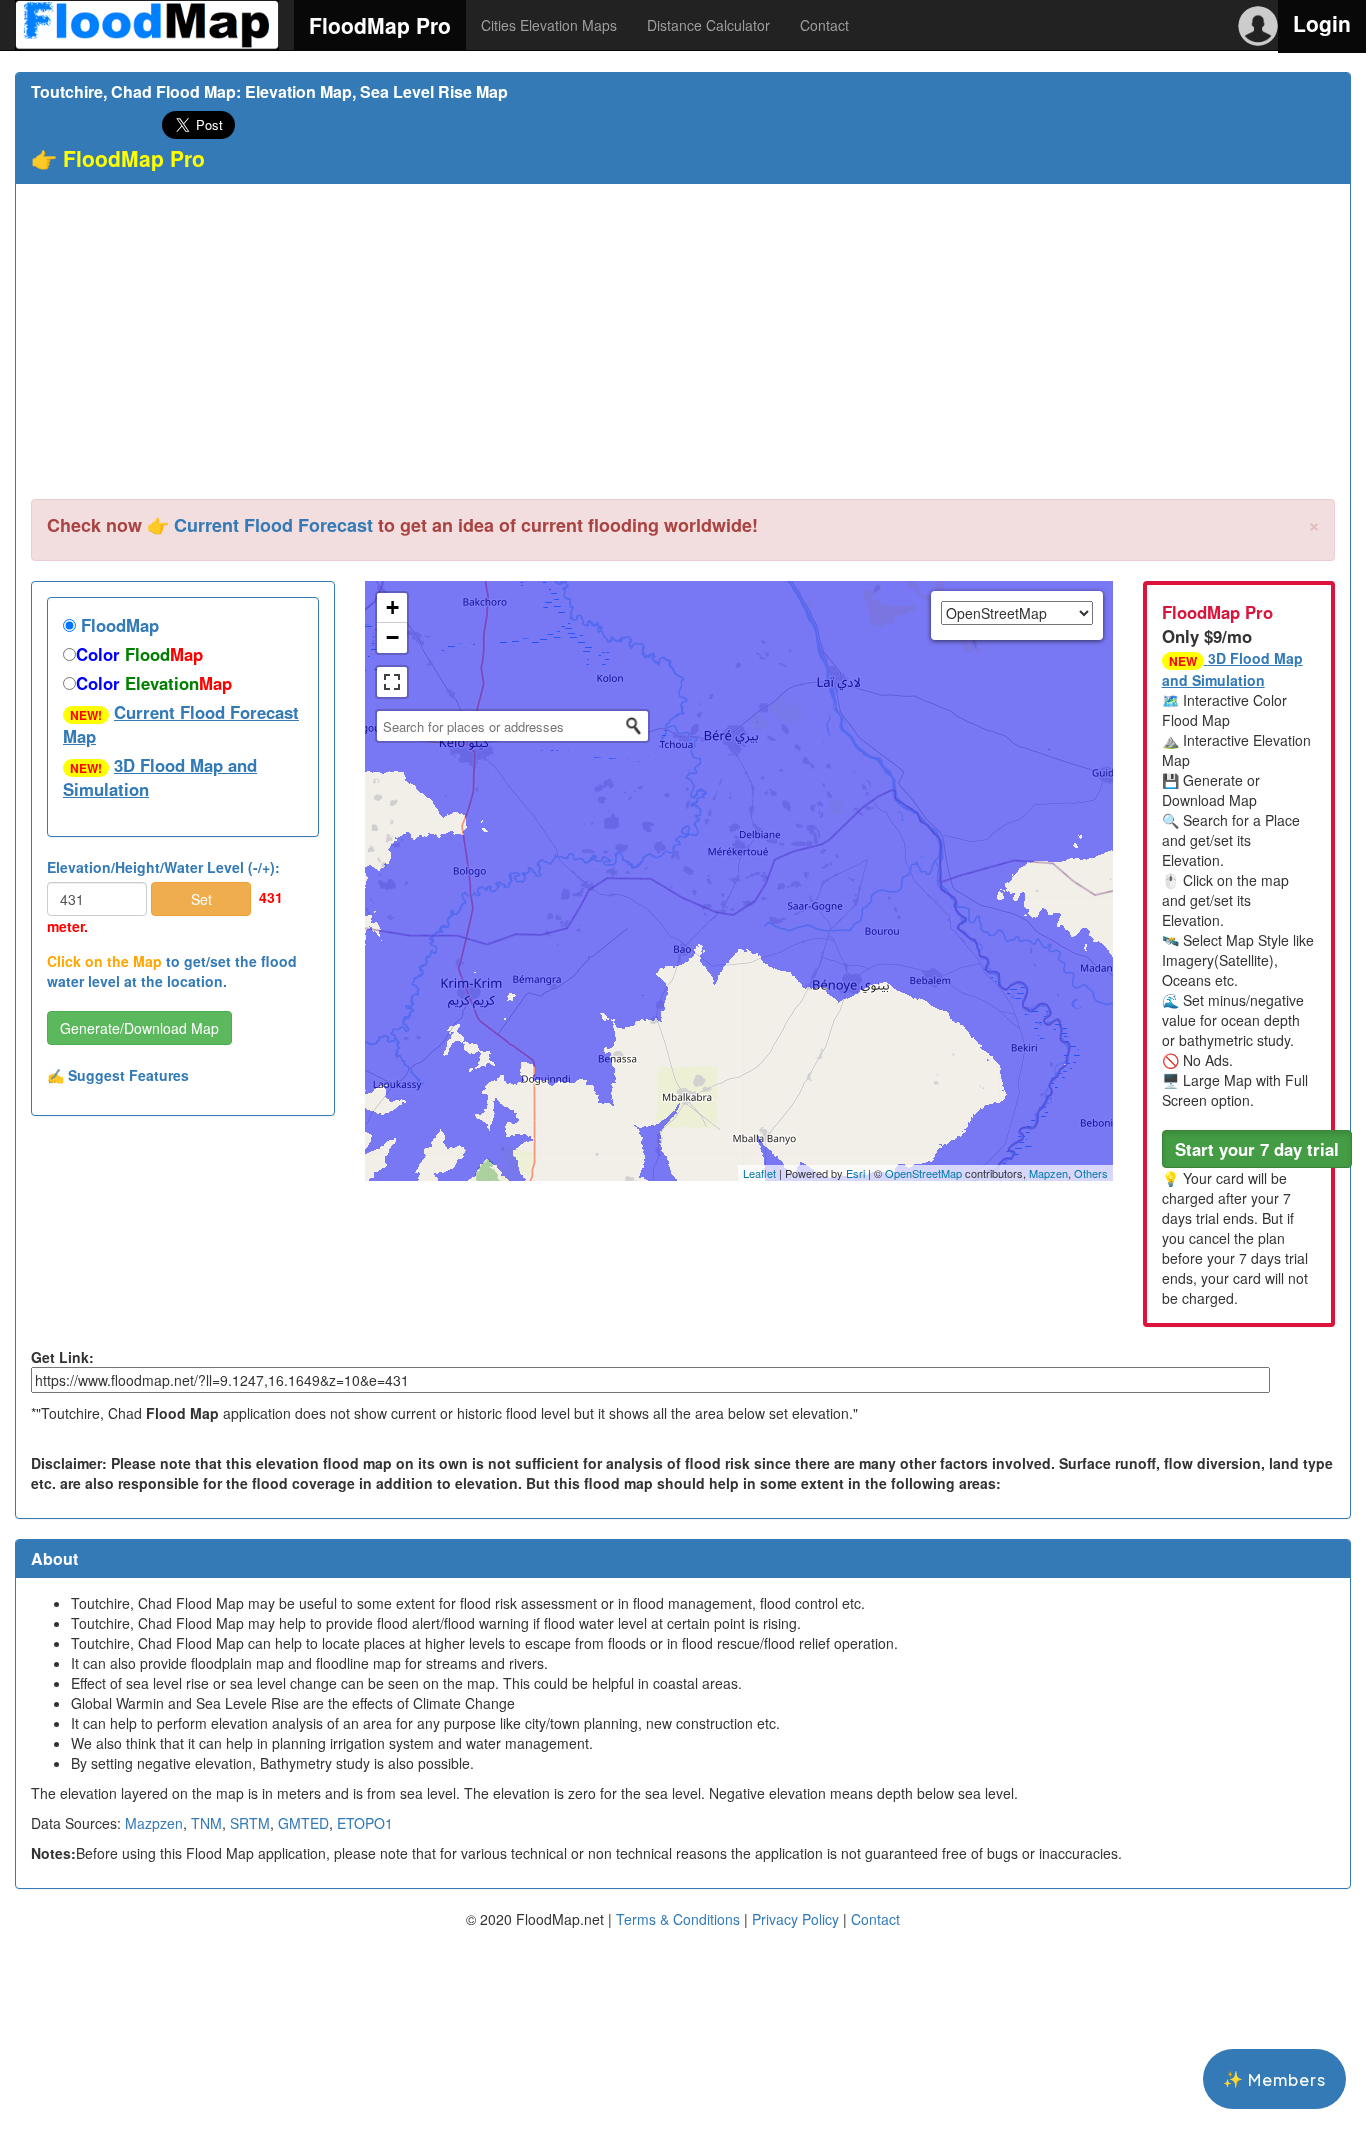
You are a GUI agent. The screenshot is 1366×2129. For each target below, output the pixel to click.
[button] (1257, 1149)
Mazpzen (154, 1823)
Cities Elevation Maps (549, 25)
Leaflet (759, 1173)
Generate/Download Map (139, 1028)
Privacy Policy (795, 1919)
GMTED (303, 1823)
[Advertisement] (683, 349)
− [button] (392, 637)
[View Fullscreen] (392, 682)
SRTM (250, 1823)
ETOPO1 (365, 1823)
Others (1091, 1173)
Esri (855, 1173)
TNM (206, 1823)
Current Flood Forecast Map (181, 724)
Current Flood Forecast (273, 525)
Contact (824, 25)
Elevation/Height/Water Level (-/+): (163, 867)
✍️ (118, 1075)
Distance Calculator (708, 25)
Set (201, 899)
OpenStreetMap (923, 1173)
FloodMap (117, 625)
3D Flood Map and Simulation (160, 777)
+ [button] (392, 607)
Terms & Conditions (678, 1919)
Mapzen (1048, 1173)
